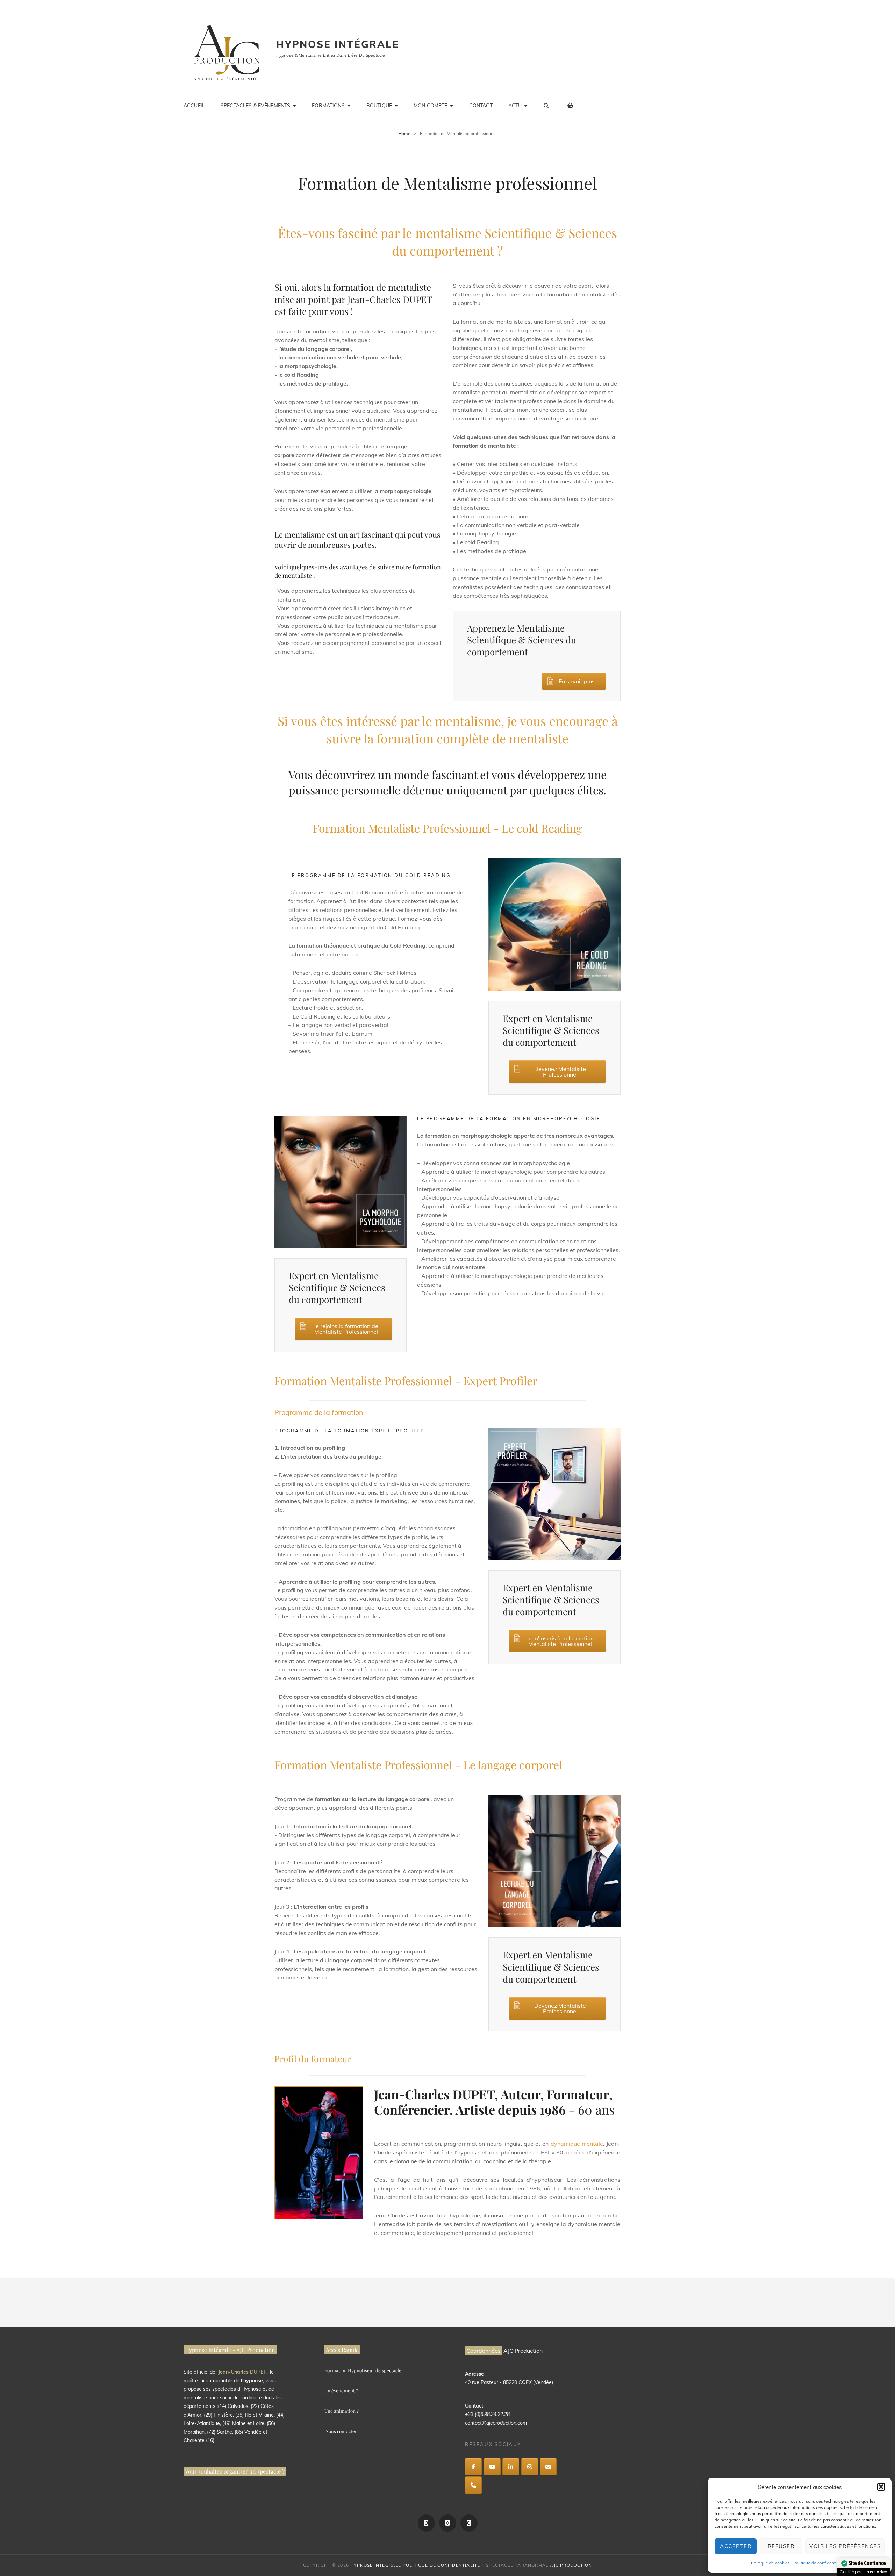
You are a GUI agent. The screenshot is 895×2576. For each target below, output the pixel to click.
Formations (328, 106)
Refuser (781, 2546)
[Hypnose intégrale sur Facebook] (473, 2467)
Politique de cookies (770, 2563)
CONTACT (481, 106)
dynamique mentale (577, 2144)
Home (404, 133)
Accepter (736, 2546)
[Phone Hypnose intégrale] (473, 2485)
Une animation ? (342, 2411)
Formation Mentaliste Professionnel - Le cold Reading (447, 828)
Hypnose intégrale (338, 44)
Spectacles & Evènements (255, 106)
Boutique (379, 106)
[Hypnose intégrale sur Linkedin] (511, 2467)
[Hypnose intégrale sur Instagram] (530, 2467)
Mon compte (430, 106)
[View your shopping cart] (571, 105)
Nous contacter (341, 2431)
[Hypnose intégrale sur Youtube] (492, 2467)
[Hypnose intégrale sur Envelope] (548, 2467)
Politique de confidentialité (819, 2563)
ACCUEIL (194, 106)
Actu (515, 106)
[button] (881, 2487)
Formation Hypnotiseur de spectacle (363, 2370)
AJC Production (571, 2565)
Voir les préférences (845, 2546)
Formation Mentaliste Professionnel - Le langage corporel (418, 1765)
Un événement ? (341, 2391)
